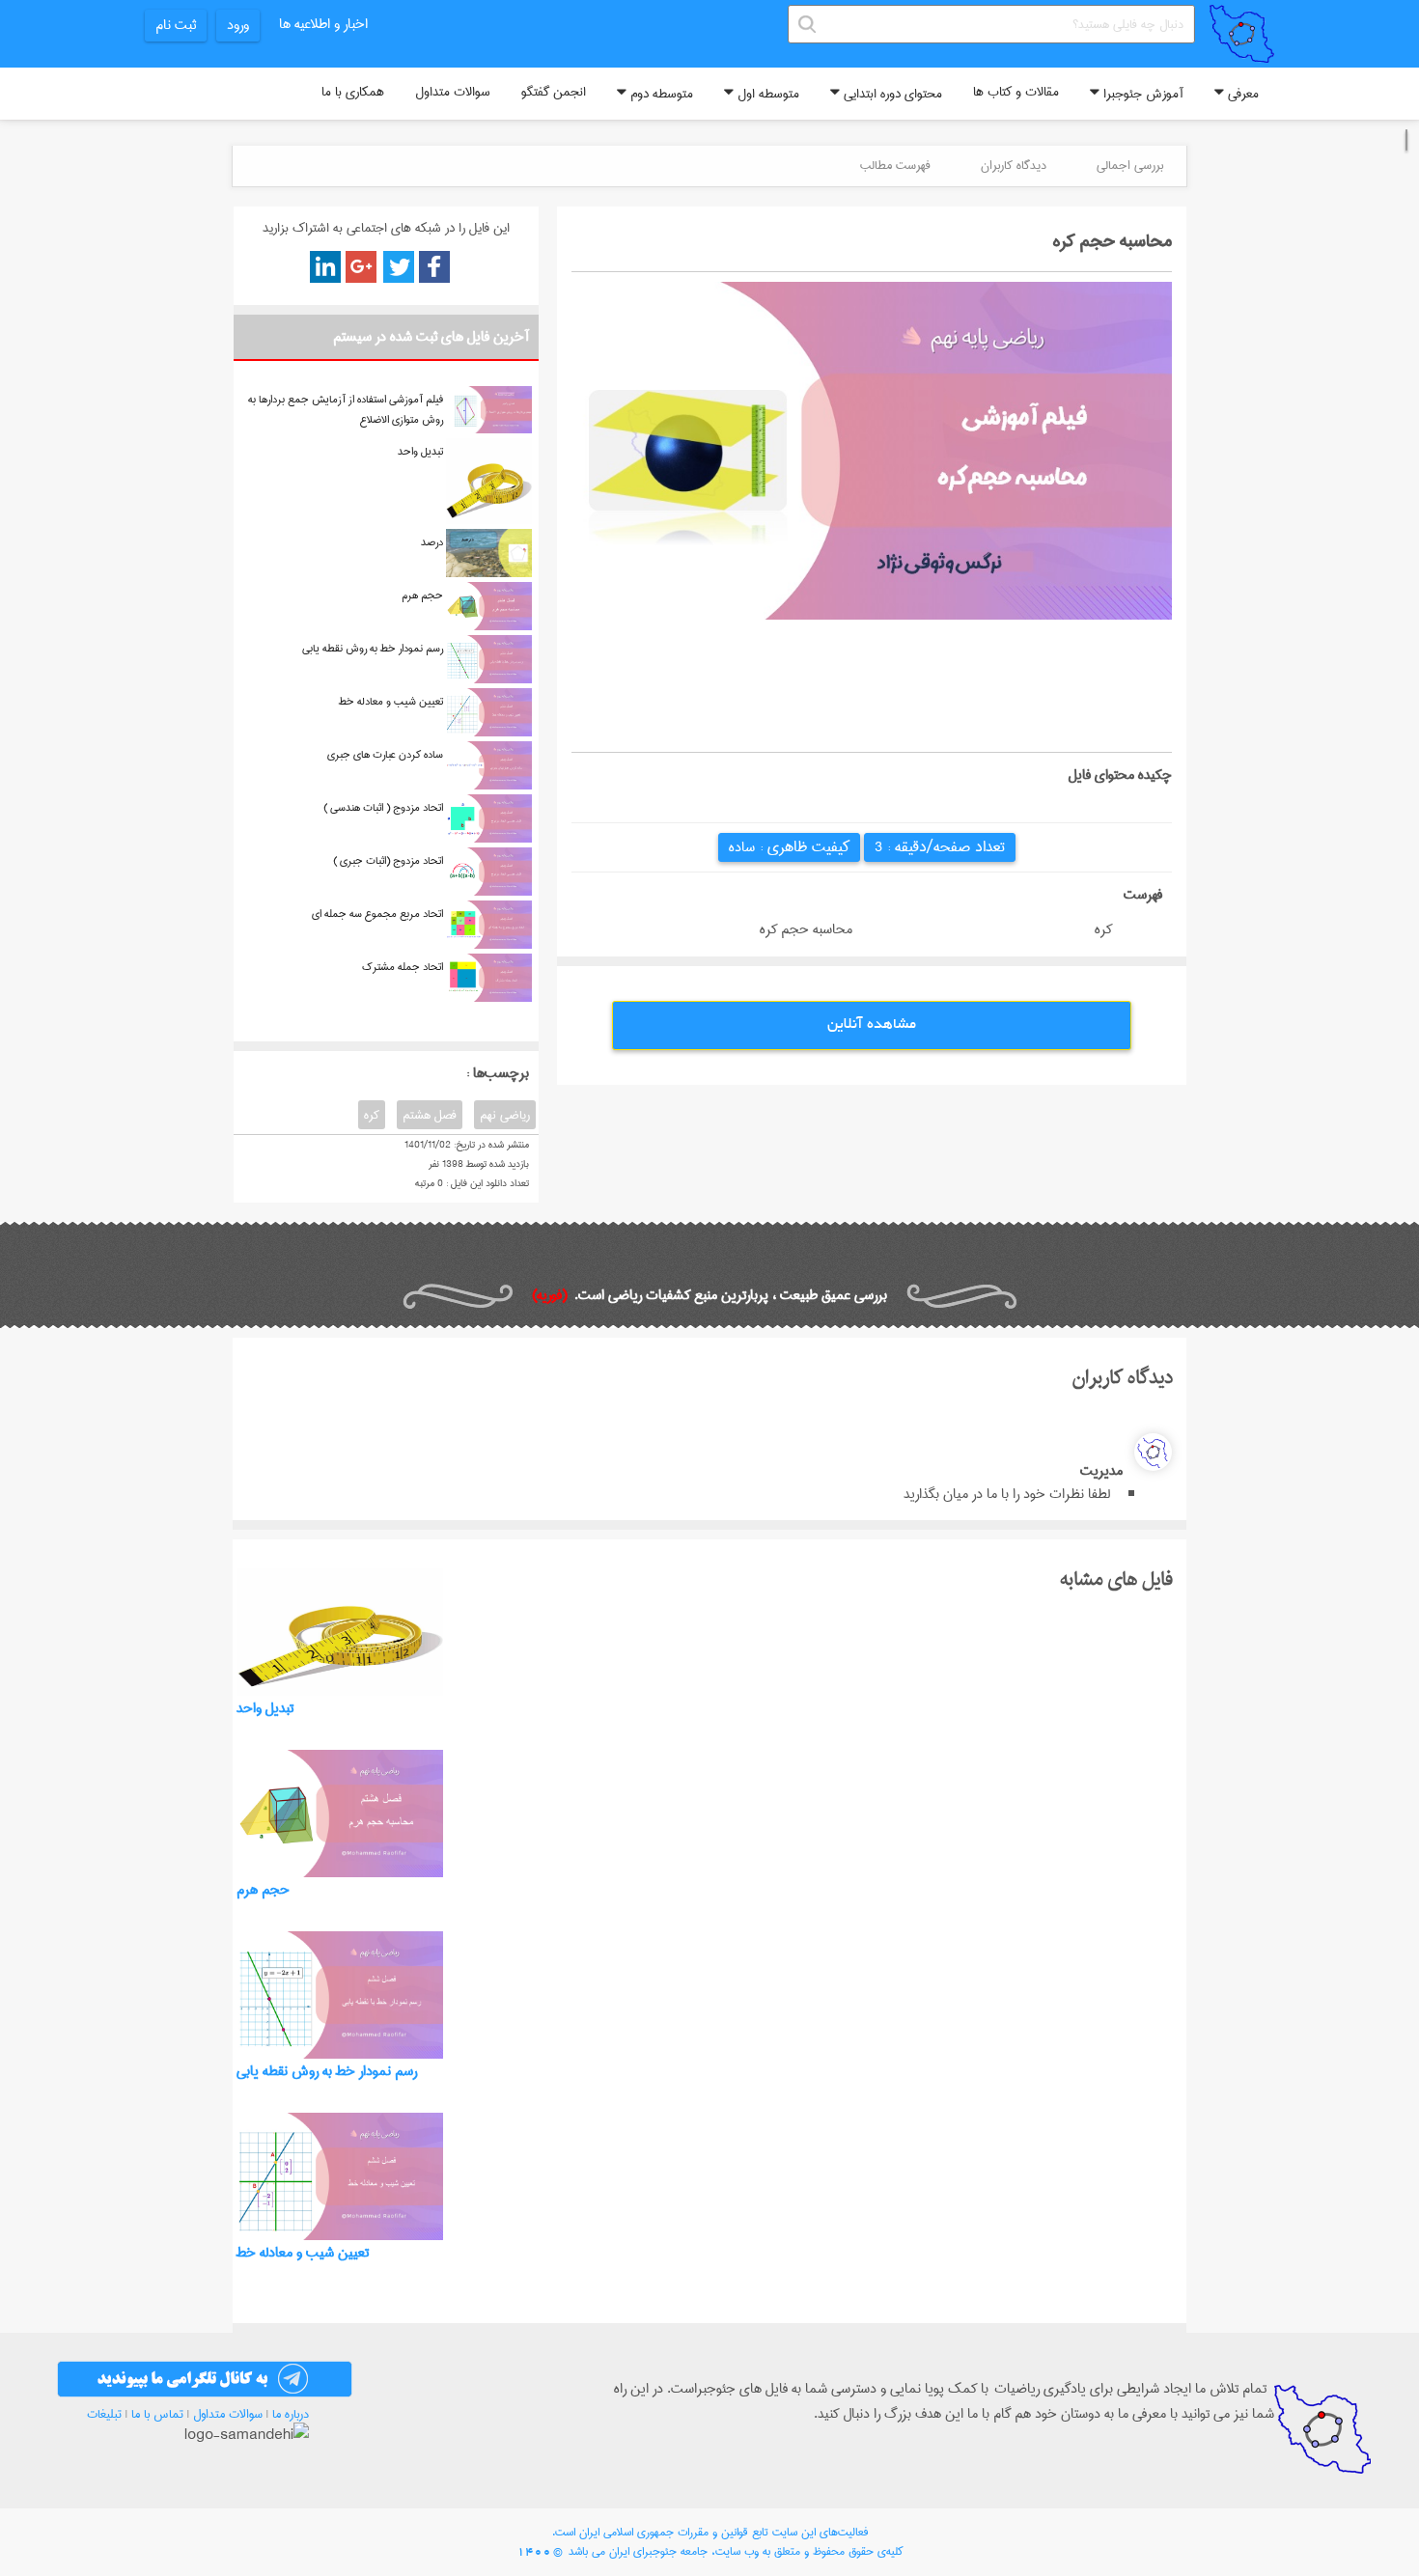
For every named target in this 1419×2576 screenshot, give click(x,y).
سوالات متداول (453, 92)
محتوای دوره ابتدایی (891, 94)
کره (372, 1115)
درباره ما (291, 2414)
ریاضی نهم (505, 1115)
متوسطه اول (766, 94)
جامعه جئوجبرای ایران (658, 2551)
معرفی (1241, 94)
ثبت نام (176, 25)
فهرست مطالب (895, 165)
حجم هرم (422, 595)
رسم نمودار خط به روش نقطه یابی (373, 648)
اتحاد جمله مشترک (403, 967)
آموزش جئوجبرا (1141, 94)
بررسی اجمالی (1130, 165)
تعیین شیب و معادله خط (391, 701)
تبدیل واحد (420, 451)
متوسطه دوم (660, 94)
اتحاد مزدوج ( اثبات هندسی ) (383, 807)
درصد (432, 542)
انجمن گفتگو (554, 92)
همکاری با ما (353, 92)
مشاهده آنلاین (872, 1025)
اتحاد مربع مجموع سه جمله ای (377, 914)
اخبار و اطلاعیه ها (323, 24)
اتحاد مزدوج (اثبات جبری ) (388, 860)
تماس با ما (157, 2414)
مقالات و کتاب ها (1016, 92)
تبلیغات (104, 2414)
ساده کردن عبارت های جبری (385, 754)
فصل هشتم (430, 1115)
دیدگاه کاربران (1014, 165)
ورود (238, 25)
